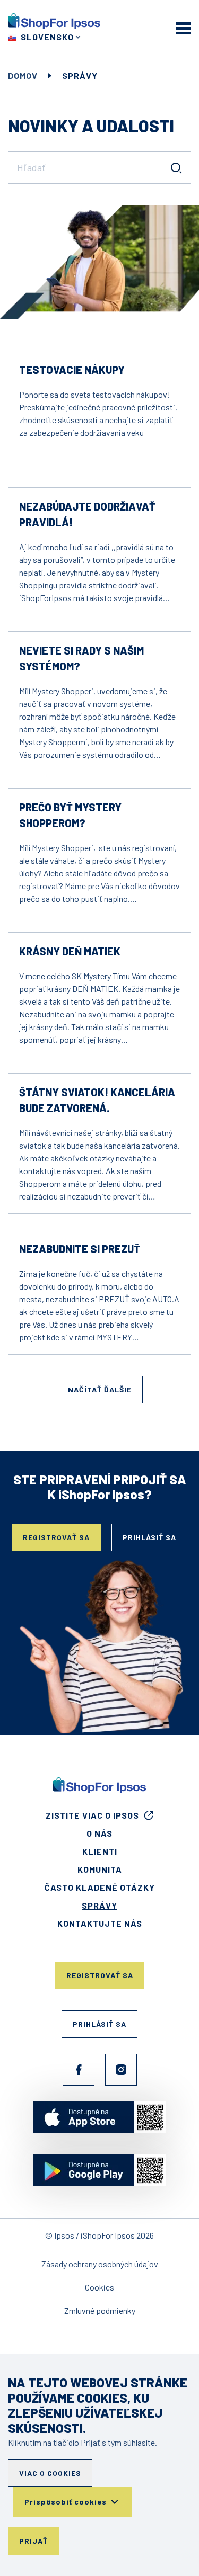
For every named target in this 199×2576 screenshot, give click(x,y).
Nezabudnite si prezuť (80, 1249)
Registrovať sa (56, 1537)
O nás (99, 1833)
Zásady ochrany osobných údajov (100, 2264)
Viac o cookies (50, 2473)
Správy (99, 1905)
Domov (23, 75)
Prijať (33, 2541)
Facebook (79, 2070)
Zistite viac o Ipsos (92, 1815)
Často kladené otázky (100, 1887)
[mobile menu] (184, 28)
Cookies (99, 2287)
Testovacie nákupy (72, 370)
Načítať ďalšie (100, 1389)
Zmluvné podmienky (100, 2310)
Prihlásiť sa (149, 1537)
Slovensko (47, 37)
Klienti (100, 1851)
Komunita (100, 1869)
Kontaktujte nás (100, 1923)
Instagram (121, 2070)
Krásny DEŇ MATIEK (70, 951)
